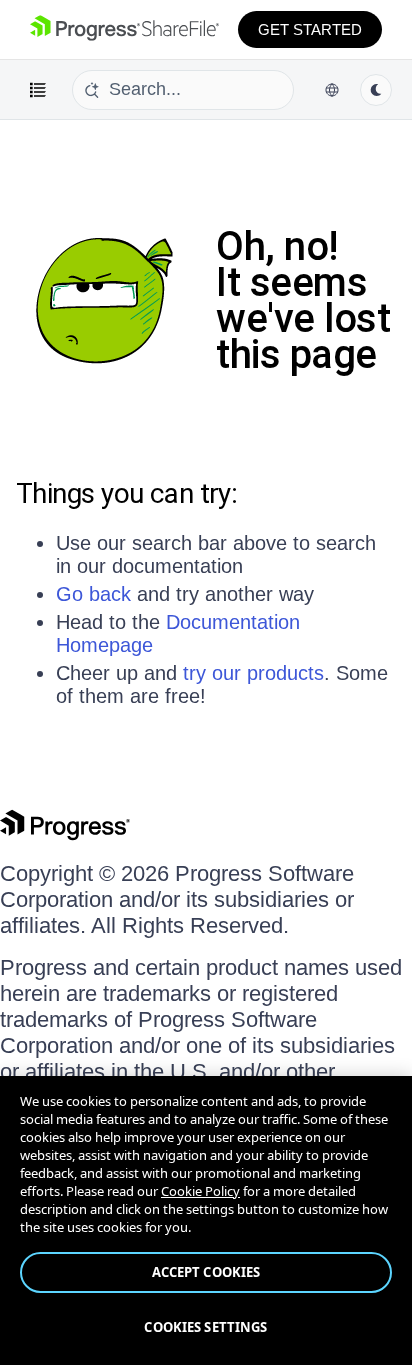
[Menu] (38, 90)
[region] (206, 1220)
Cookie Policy (200, 1191)
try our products (253, 673)
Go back (93, 594)
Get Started (310, 29)
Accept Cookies (206, 1272)
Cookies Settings (205, 1327)
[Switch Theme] (376, 90)
